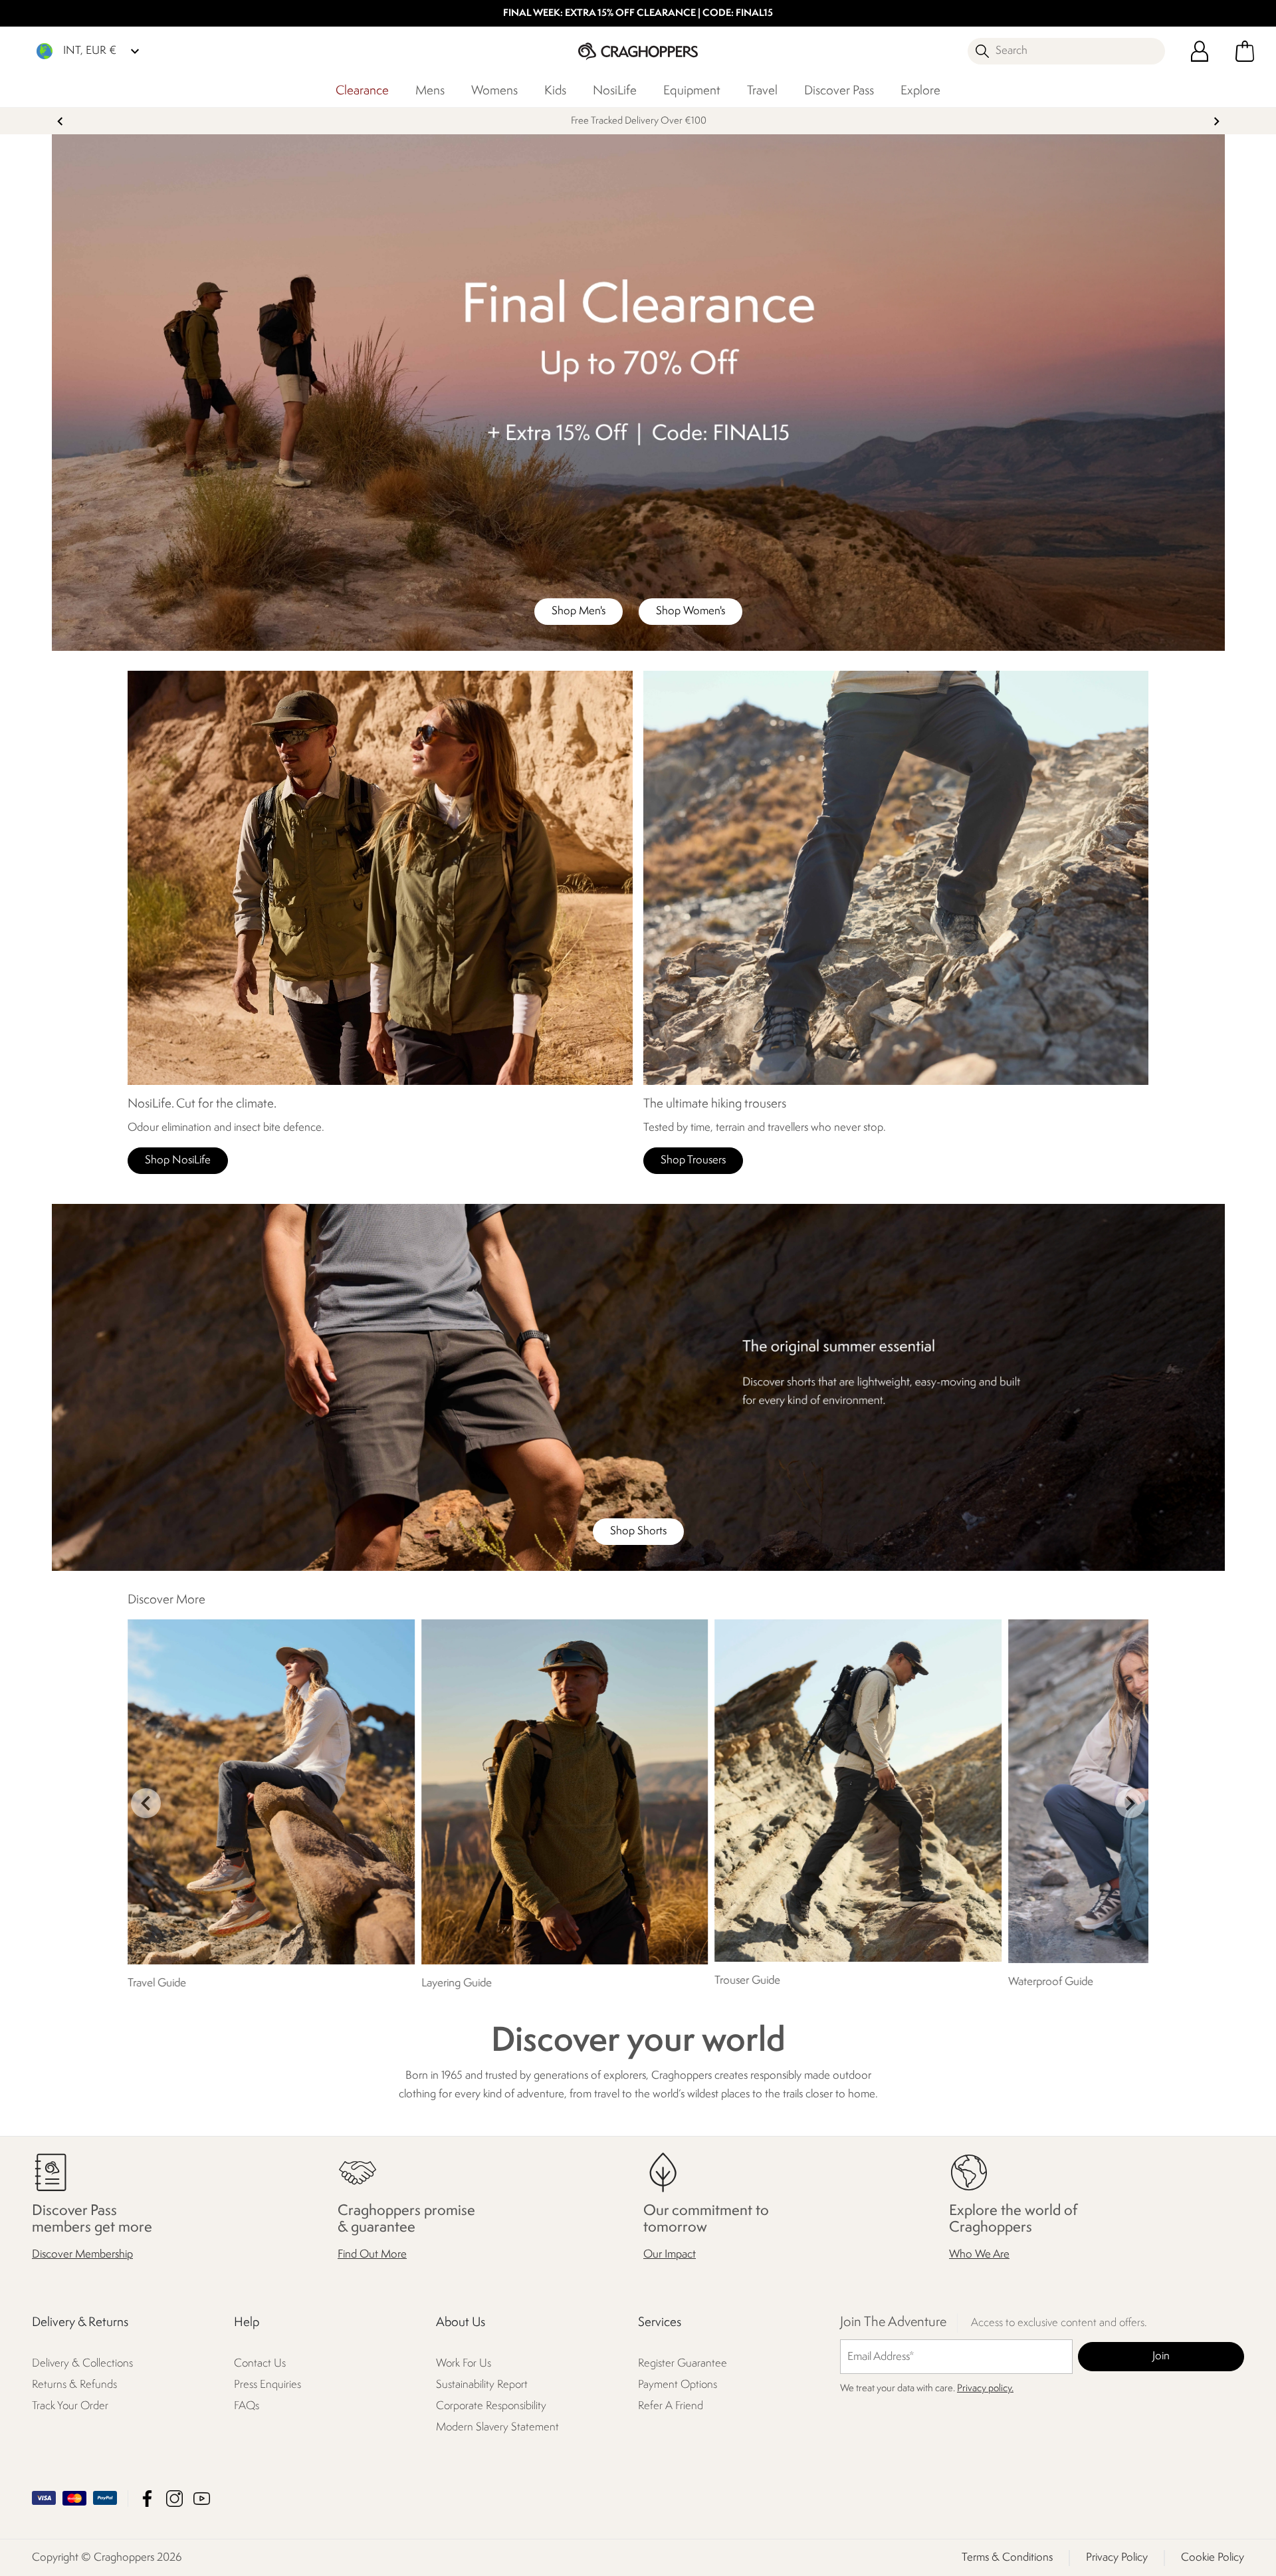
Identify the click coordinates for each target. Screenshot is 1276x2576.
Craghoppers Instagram (174, 2498)
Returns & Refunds (74, 2385)
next (1217, 121)
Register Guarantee (683, 2364)
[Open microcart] (1245, 51)
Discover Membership (82, 2255)
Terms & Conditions (1007, 2557)
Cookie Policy (1213, 2557)
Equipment (692, 91)
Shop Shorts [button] (638, 1531)
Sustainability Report (482, 2385)
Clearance (362, 91)
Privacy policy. (985, 2389)
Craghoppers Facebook (147, 2498)
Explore (920, 91)
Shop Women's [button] (691, 611)
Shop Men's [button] (579, 611)
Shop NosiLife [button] (178, 1160)
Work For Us (464, 2364)
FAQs (247, 2406)
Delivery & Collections (82, 2364)
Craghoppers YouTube (202, 2498)
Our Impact (670, 2255)
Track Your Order (70, 2406)
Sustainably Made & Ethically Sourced (638, 121)
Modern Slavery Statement (497, 2427)
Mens (430, 91)
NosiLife (615, 91)
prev (60, 121)
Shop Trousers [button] (693, 1160)
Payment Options (678, 2385)
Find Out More (372, 2255)
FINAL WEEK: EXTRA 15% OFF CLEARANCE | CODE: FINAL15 (638, 14)
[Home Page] (638, 51)
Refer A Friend (671, 2406)
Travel (762, 91)
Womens (494, 91)
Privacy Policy (1117, 2557)
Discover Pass (839, 91)
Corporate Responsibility (491, 2406)
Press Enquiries (267, 2385)
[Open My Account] (1200, 51)
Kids (555, 91)
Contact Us (260, 2364)
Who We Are (979, 2255)
